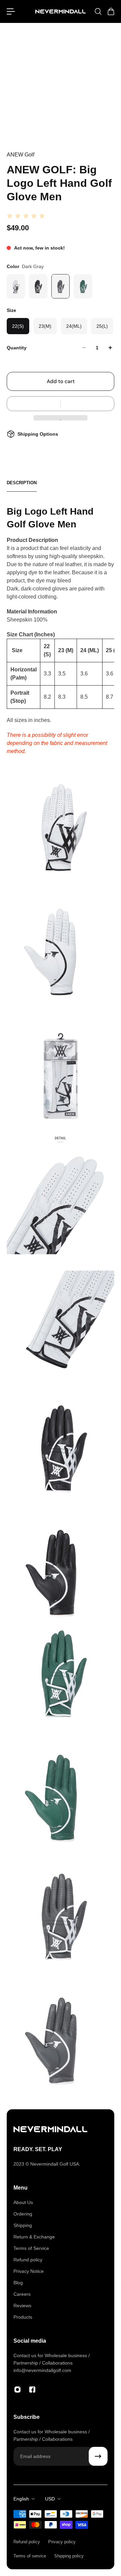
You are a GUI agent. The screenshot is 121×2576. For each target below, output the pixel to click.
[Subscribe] (98, 2456)
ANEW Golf (21, 155)
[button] (61, 404)
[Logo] (61, 12)
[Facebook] (32, 2390)
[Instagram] (17, 2390)
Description (22, 483)
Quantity (17, 348)
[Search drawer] (98, 11)
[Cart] (111, 11)
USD (50, 2499)
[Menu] (11, 11)
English (21, 2499)
